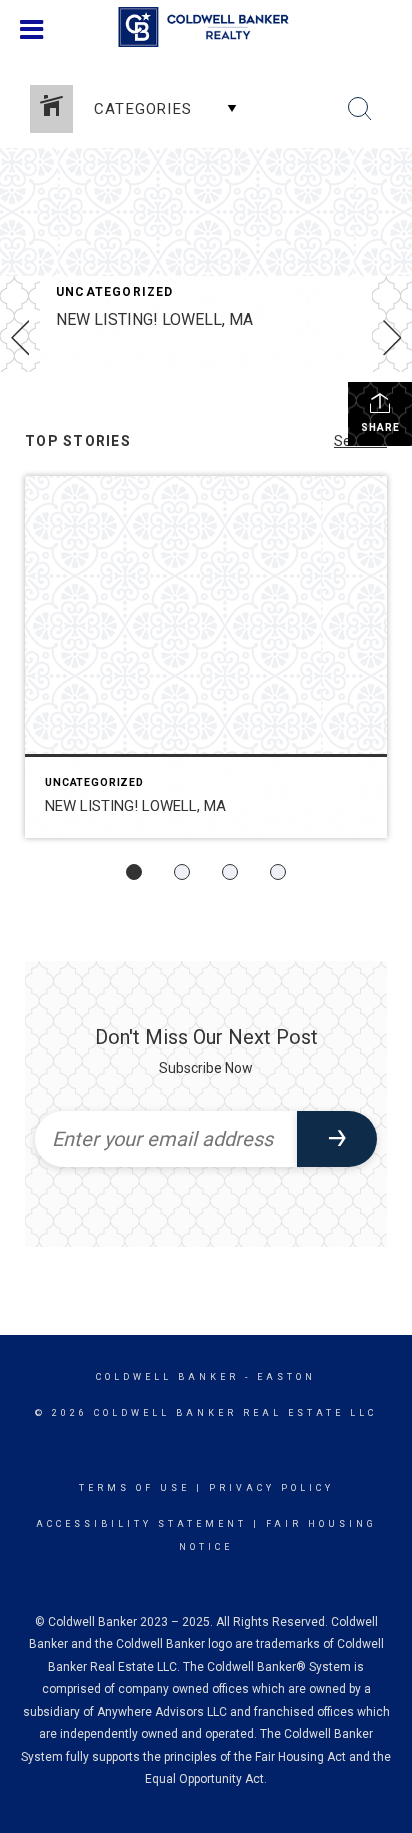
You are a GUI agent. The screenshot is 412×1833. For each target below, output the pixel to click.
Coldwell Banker (167, 1377)
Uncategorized (115, 292)
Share (380, 427)
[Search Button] (360, 109)
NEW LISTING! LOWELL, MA (154, 319)
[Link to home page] (206, 27)
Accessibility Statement (141, 1524)
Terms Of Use (134, 1488)
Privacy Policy (271, 1488)
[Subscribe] (337, 1139)
